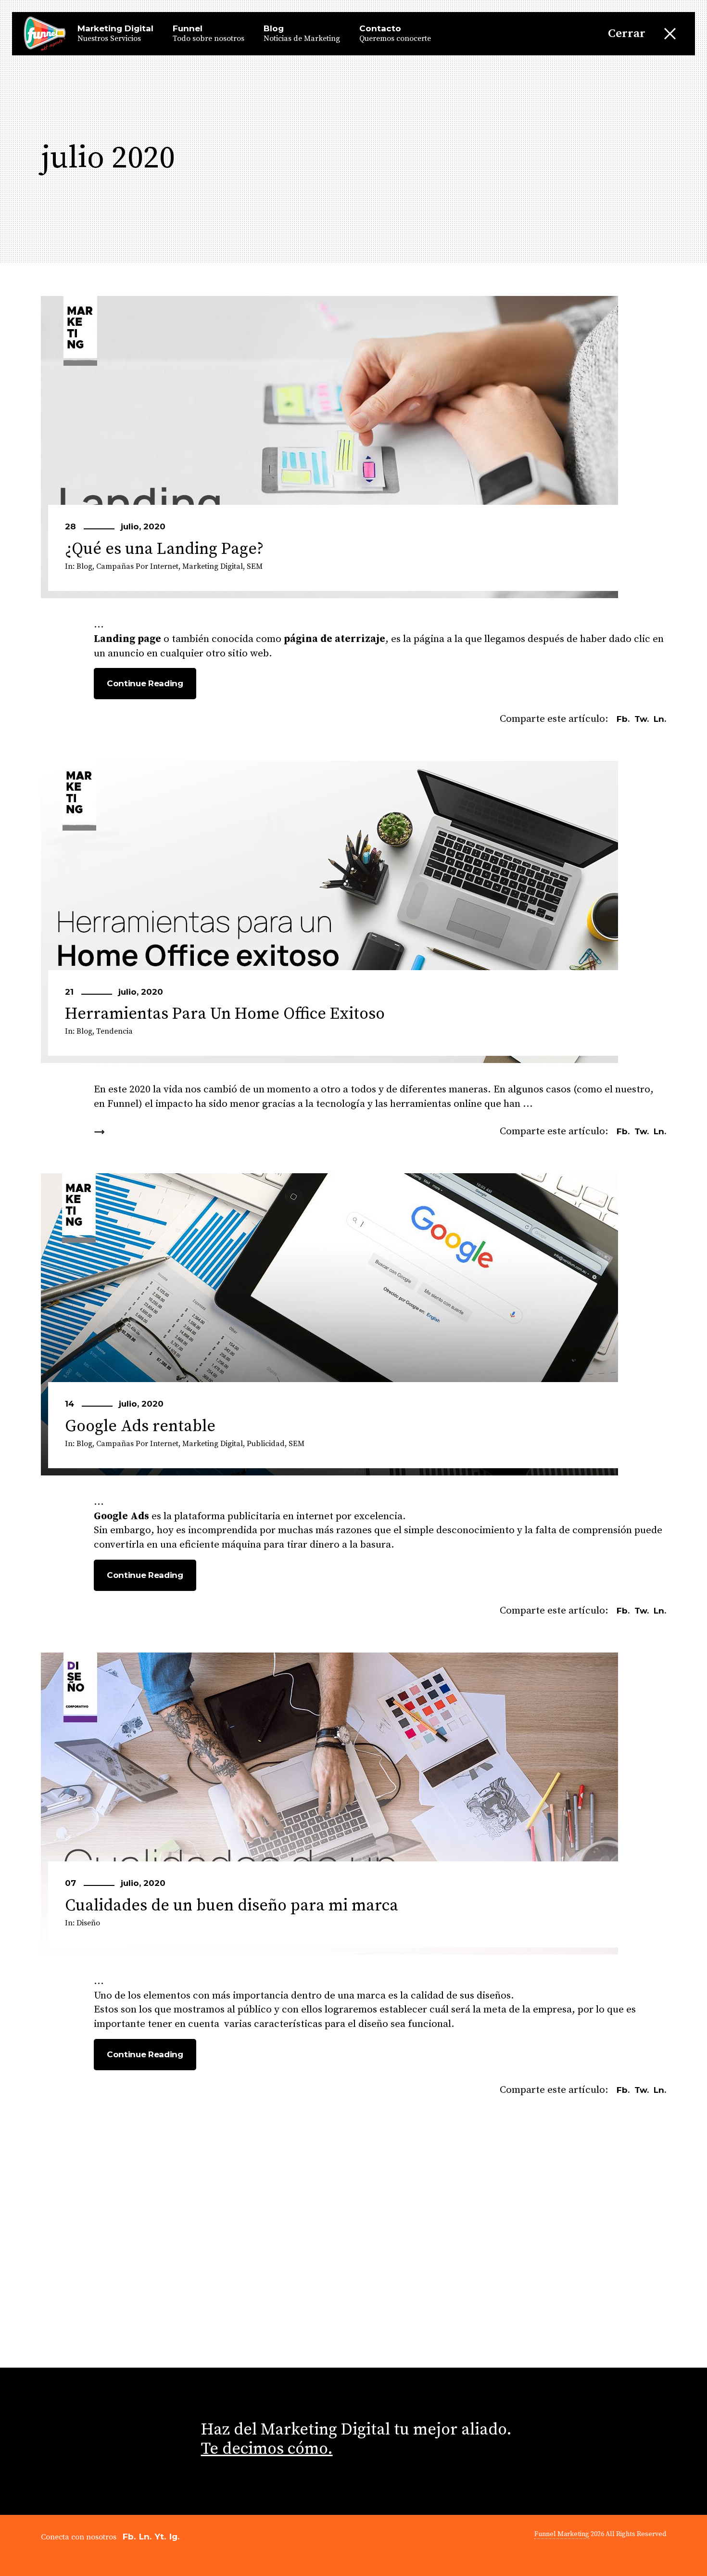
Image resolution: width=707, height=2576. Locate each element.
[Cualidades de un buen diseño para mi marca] (329, 1804)
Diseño (88, 1923)
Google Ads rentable (140, 1426)
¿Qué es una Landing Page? (164, 549)
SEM (255, 566)
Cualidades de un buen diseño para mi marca (232, 1906)
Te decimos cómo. (267, 2449)
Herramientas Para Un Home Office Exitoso (225, 1014)
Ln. (145, 2537)
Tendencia (114, 1031)
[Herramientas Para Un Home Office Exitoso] (329, 912)
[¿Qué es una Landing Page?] (329, 447)
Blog (84, 566)
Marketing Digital (213, 566)
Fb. (129, 2537)
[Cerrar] (670, 34)
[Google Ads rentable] (329, 1324)
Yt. (160, 2537)
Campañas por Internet (137, 566)
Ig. (174, 2537)
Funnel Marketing (562, 2534)
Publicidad (266, 1444)
